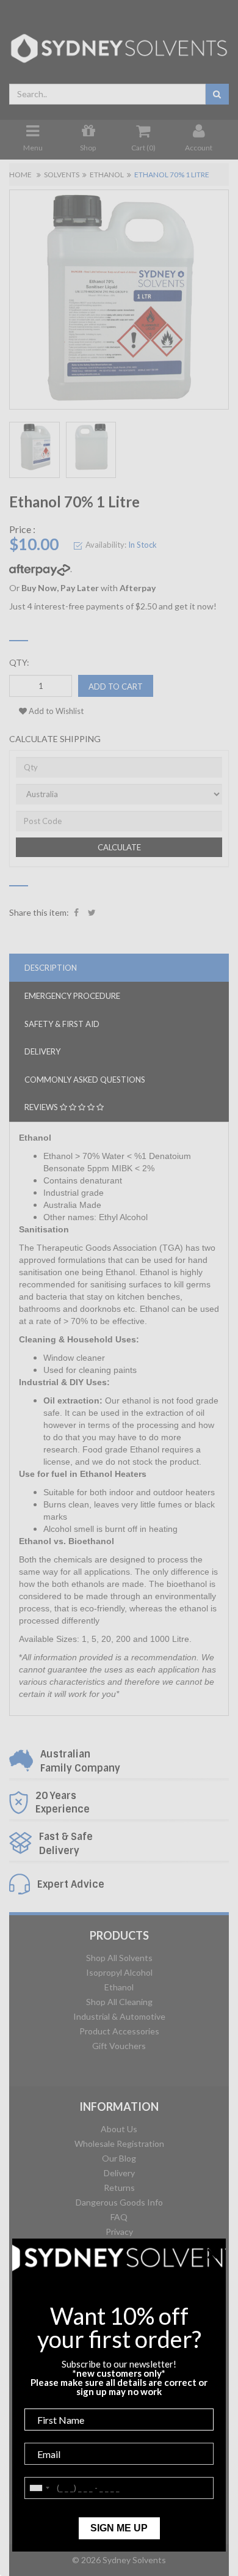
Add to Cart (116, 686)
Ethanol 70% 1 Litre (172, 175)
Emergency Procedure (72, 996)
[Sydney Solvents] (119, 44)
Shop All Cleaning (119, 2002)
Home (20, 175)
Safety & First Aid (62, 1024)
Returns (119, 2188)
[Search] (217, 94)
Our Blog (119, 2158)
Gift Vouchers (119, 2046)
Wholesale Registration (119, 2144)
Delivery (119, 2173)
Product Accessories (119, 2031)
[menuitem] (76, 913)
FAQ (119, 2217)
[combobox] (107, 94)
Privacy (119, 2232)
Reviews (42, 1107)
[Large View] (34, 450)
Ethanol (107, 175)
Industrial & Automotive (119, 2016)
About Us (119, 2129)
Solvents (62, 175)
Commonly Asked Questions (85, 1080)
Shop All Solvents (119, 1958)
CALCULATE (119, 847)
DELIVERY (42, 1051)
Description (51, 968)
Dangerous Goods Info (119, 2202)
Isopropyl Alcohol (119, 1972)
